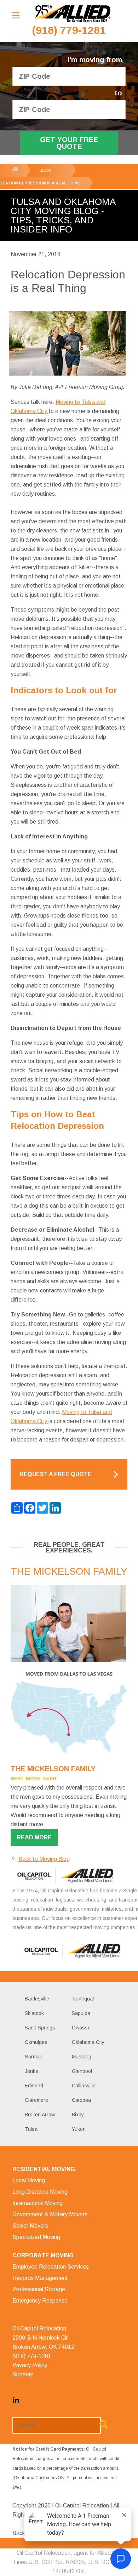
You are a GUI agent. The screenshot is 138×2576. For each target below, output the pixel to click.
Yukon (79, 2129)
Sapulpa (81, 2013)
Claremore (36, 2100)
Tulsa (31, 2129)
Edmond (34, 2086)
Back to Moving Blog (44, 1859)
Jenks (31, 2071)
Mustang (82, 2057)
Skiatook (34, 2013)
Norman (34, 2057)
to (118, 93)
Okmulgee (36, 2042)
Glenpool (82, 2071)
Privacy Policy (30, 2365)
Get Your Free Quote (69, 143)
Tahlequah (84, 1999)
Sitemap (23, 2374)
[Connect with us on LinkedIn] (16, 2402)
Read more (34, 1837)
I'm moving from (95, 60)
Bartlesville (37, 1999)
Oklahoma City (88, 2042)
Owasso (81, 2028)
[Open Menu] (16, 15)
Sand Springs (40, 2028)
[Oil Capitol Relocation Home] (73, 14)
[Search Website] (104, 2426)
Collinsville (84, 2086)
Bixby (78, 2115)
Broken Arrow (40, 2115)
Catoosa (81, 2100)
